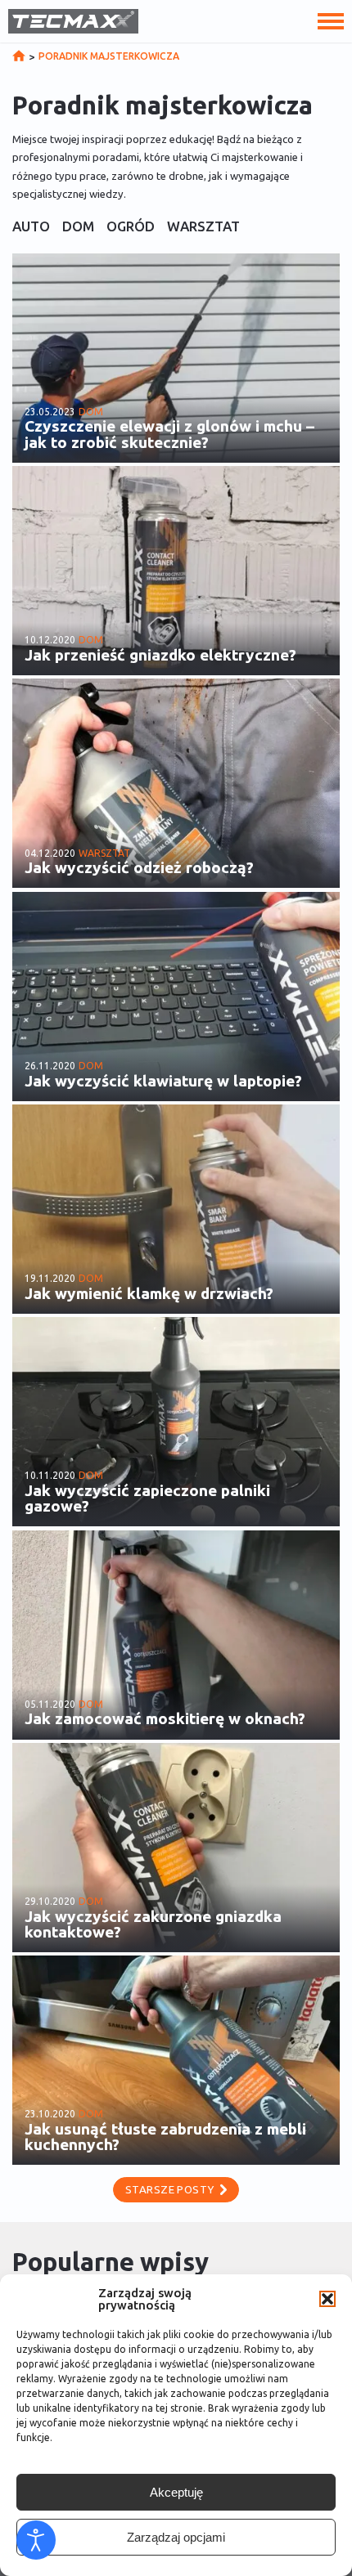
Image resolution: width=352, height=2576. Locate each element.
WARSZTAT (203, 227)
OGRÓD (131, 227)
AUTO (31, 227)
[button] (327, 2299)
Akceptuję (176, 2492)
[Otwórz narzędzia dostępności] (36, 2540)
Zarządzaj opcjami (176, 2537)
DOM (78, 227)
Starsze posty (170, 2189)
